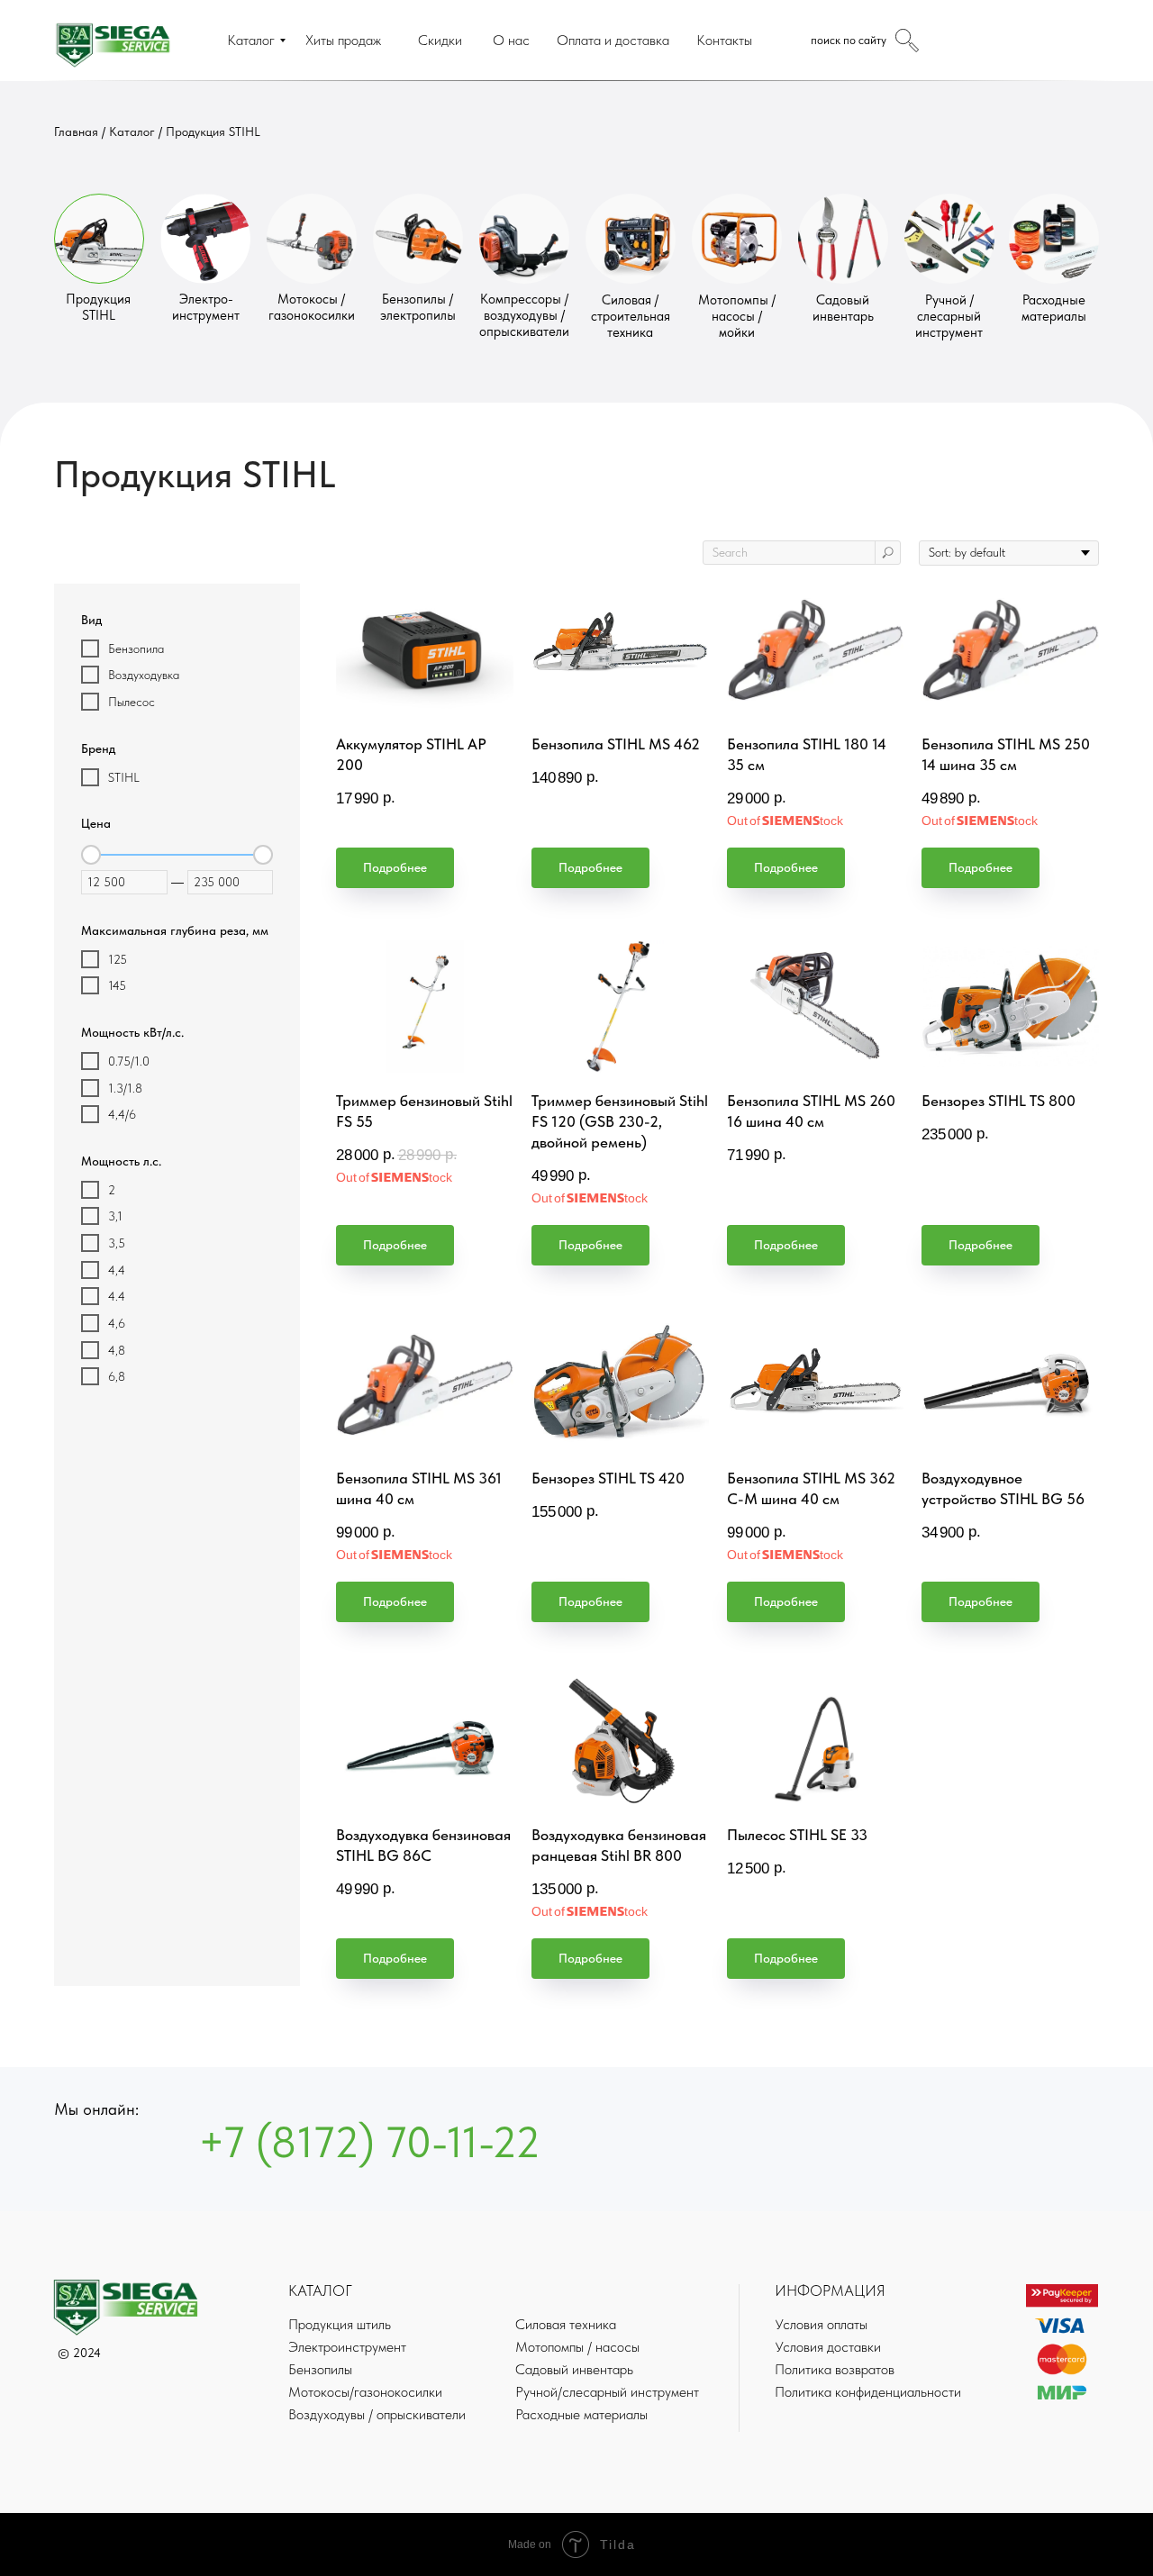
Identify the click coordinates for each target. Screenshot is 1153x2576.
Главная (76, 132)
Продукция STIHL (213, 132)
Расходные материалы (1054, 308)
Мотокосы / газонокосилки (312, 307)
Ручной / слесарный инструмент (949, 316)
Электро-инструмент (206, 307)
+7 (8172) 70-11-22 (369, 2142)
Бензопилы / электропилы (418, 307)
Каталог (132, 132)
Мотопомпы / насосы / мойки (737, 316)
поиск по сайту (849, 40)
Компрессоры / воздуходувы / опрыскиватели (524, 315)
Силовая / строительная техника (631, 316)
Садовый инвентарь (843, 308)
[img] (99, 239)
